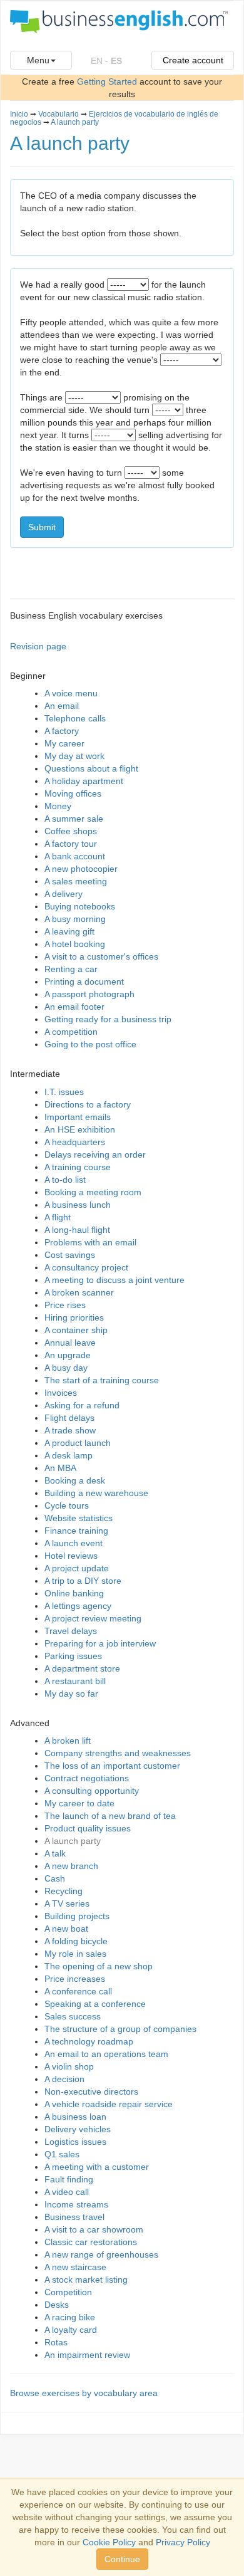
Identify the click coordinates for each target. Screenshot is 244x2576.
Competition (68, 2292)
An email (62, 706)
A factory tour (71, 844)
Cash (55, 1878)
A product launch (78, 1443)
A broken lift (68, 1741)
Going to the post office (90, 1044)
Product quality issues (88, 1828)
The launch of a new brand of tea (110, 1816)
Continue (122, 2559)
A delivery (64, 894)
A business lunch (78, 1205)
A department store (82, 1668)
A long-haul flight (77, 1230)
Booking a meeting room (93, 1192)
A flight (58, 1217)
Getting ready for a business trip (108, 1019)
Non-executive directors (91, 2092)
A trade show (70, 1430)
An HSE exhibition (80, 1129)
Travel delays (71, 1631)
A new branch (71, 1866)
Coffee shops (71, 831)
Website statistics (79, 1518)
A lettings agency (78, 1606)
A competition (71, 1032)
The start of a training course (102, 1380)
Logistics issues (75, 2142)
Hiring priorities (74, 1317)
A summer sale (74, 819)
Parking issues (73, 1656)
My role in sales (75, 1954)
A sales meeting (76, 881)
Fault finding (69, 2179)
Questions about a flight (91, 768)
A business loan (75, 2117)
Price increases (75, 1979)
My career (64, 743)
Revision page (38, 646)
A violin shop (69, 2066)
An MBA (60, 1468)
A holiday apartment (84, 781)
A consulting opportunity (92, 1791)
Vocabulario (58, 114)
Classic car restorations (91, 2242)
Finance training (76, 1531)
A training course (78, 1167)
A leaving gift (69, 931)
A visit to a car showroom (94, 2229)
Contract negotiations (87, 1778)
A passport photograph (89, 994)
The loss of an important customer (112, 1766)
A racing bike (70, 2317)
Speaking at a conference (95, 2004)
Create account (193, 60)
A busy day (66, 1368)
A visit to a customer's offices (101, 956)
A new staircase (75, 2267)
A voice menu (71, 693)
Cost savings (70, 1255)
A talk (55, 1853)
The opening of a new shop (99, 1966)
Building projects (77, 1916)
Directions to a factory (88, 1104)
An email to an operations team (106, 2054)
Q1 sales (62, 2154)
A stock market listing (86, 2280)
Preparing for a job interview (100, 1643)
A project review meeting (93, 1618)
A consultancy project (86, 1267)
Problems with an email (90, 1242)
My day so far (71, 1694)
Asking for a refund (82, 1405)
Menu (38, 60)
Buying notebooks (80, 906)
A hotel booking (75, 944)
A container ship (76, 1330)
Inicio (19, 114)
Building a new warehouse (96, 1493)
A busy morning (75, 919)
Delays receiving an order (95, 1154)
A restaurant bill (75, 1681)
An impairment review (87, 2355)
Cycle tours (67, 1505)
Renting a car (71, 969)
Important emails (78, 1117)
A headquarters (75, 1142)
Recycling (64, 1891)
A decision (64, 2079)
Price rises (65, 1305)
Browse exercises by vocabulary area (84, 2393)
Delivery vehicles (78, 2129)
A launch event (74, 1543)
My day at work (74, 756)
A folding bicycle (76, 1941)
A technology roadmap (89, 2041)
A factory (62, 731)
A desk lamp (69, 1455)
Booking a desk (75, 1480)
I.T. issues (64, 1092)
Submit (42, 527)
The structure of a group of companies (120, 2029)
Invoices (61, 1393)
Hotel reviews (71, 1556)
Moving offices (73, 793)
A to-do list (65, 1180)
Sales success (73, 2016)
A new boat (66, 1929)
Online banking (74, 1593)
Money (58, 806)
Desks (57, 2305)
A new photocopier (81, 869)
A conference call (78, 1991)
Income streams (76, 2204)
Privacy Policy (183, 2542)
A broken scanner (79, 1292)
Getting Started (107, 81)
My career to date (79, 1803)
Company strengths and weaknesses (118, 1753)
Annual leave (70, 1343)
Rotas (56, 2342)
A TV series (67, 1903)
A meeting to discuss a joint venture (114, 1280)
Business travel (74, 2217)
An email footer (74, 1007)
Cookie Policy (109, 2542)
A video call (67, 2192)
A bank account (75, 856)
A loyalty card (71, 2330)
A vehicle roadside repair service (109, 2104)
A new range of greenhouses (101, 2254)
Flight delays (69, 1418)
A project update (77, 1568)
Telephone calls (75, 718)
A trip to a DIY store (83, 1581)
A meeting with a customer (97, 2167)
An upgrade (68, 1355)
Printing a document (84, 982)
